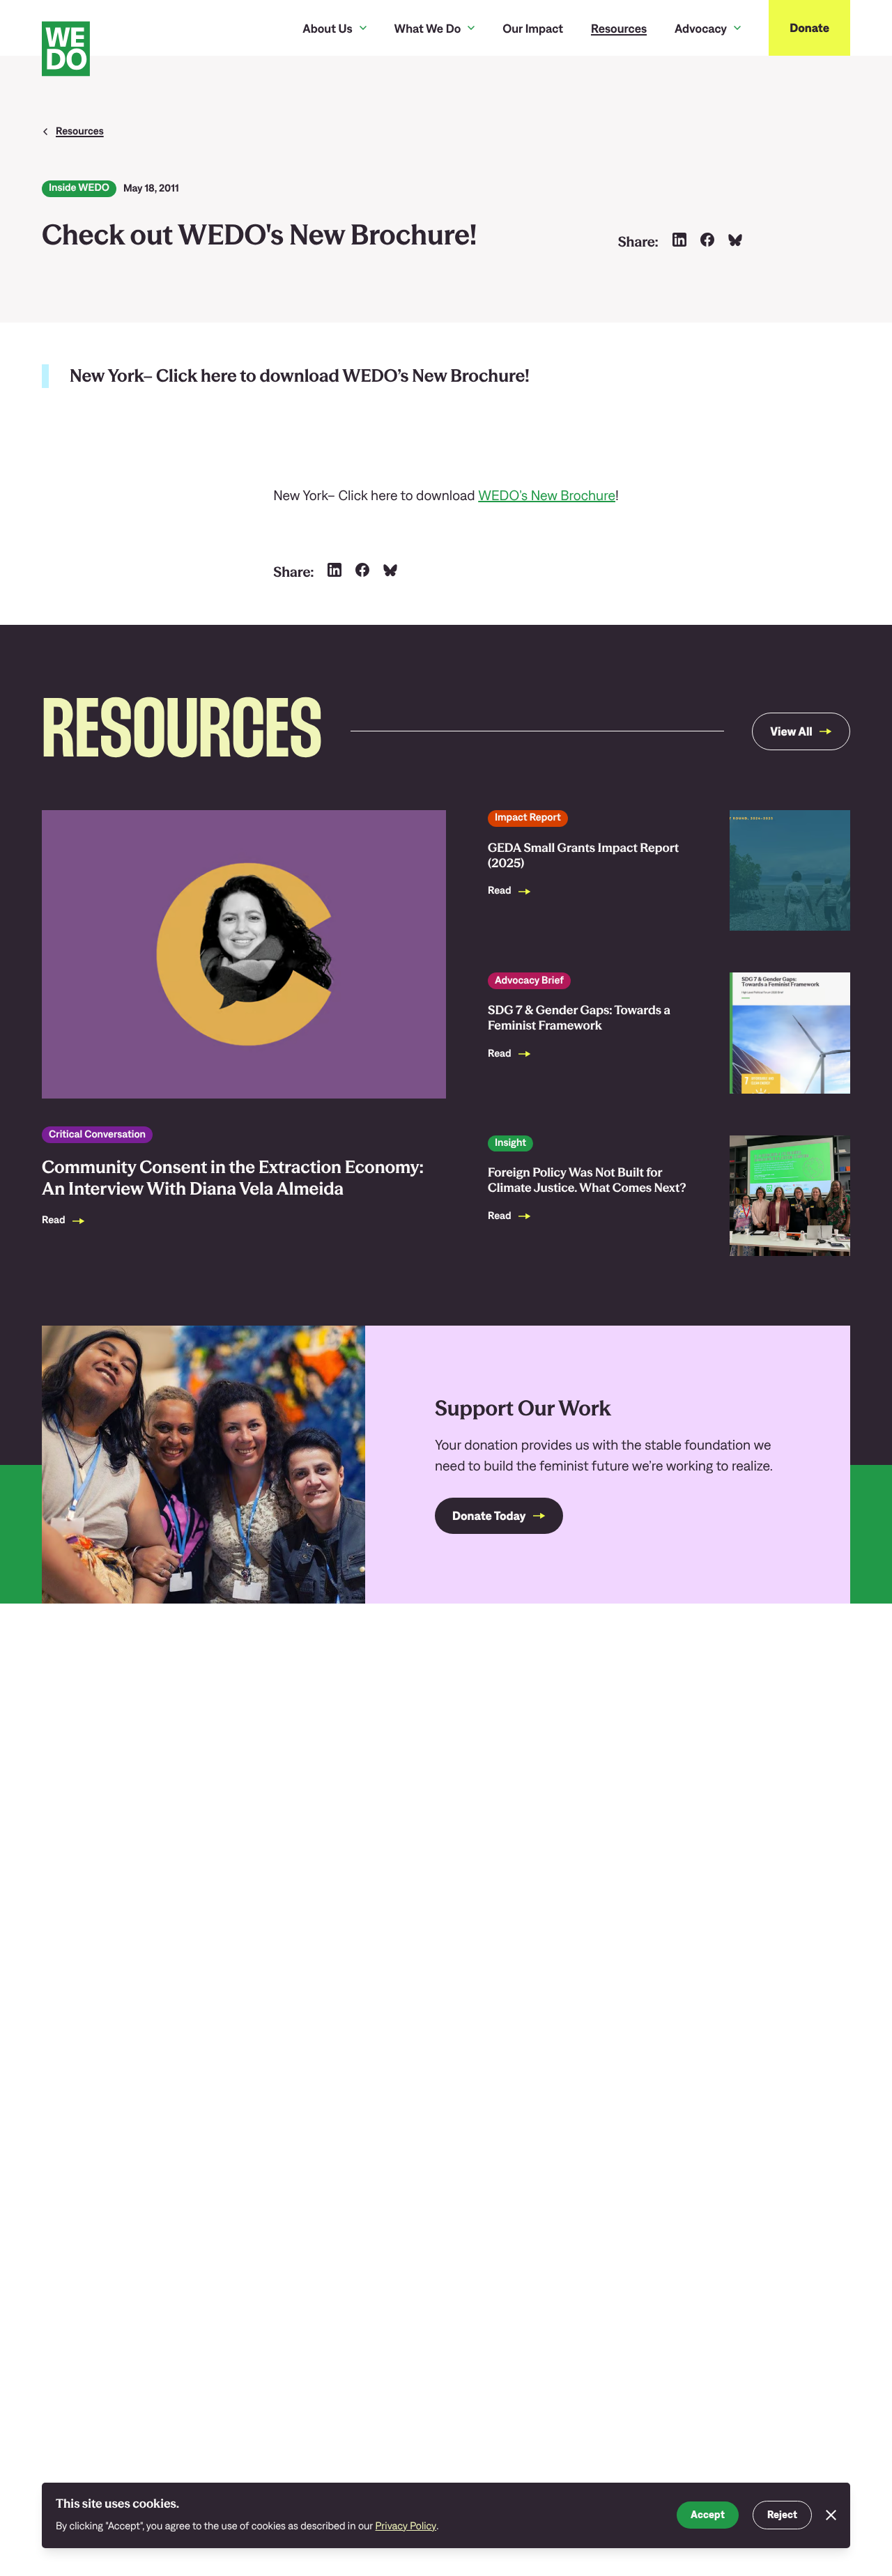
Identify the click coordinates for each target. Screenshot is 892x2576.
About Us (327, 28)
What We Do (428, 28)
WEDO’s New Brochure (547, 496)
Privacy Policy (406, 2526)
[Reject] (831, 2515)
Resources (619, 28)
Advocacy (701, 28)
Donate (809, 28)
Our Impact (533, 28)
